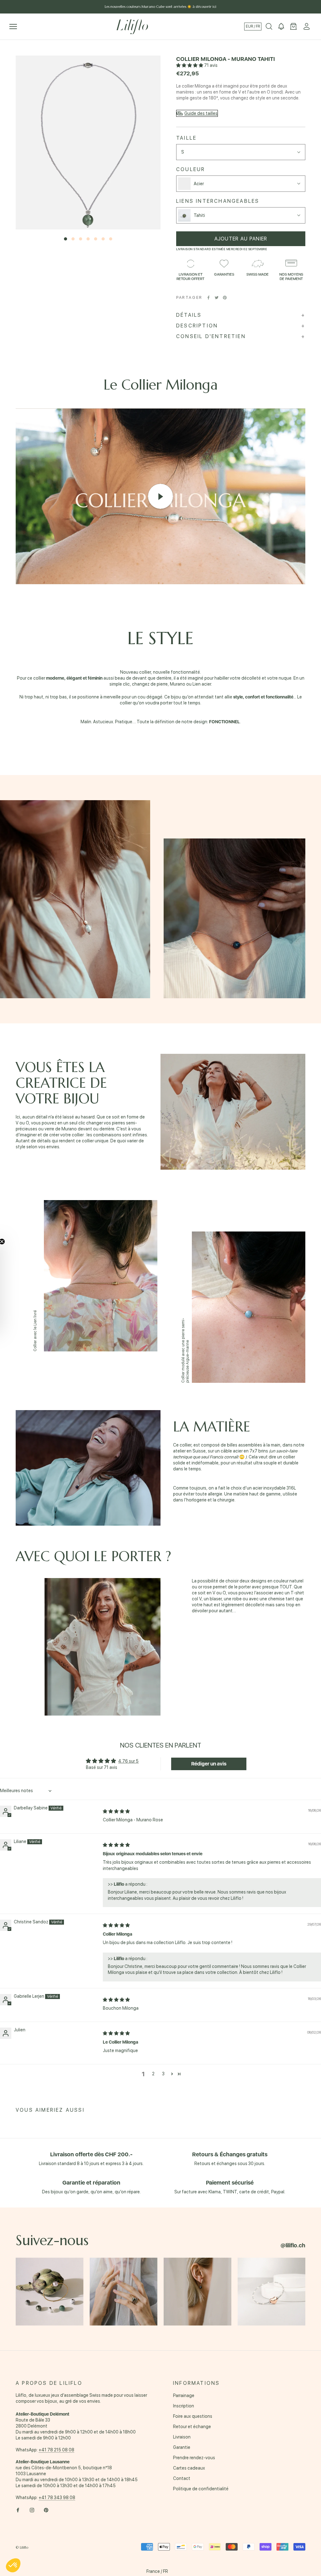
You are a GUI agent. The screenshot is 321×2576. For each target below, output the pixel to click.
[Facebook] (208, 298)
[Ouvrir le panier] (293, 27)
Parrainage (184, 2395)
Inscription (184, 2406)
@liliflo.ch (293, 2245)
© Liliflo (22, 2547)
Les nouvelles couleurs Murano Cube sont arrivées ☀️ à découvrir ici (160, 7)
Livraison (182, 2437)
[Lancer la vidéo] (160, 496)
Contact (182, 2478)
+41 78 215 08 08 (56, 2450)
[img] (116, 1811)
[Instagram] (32, 2510)
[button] (190, 65)
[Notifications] (281, 27)
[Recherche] (269, 27)
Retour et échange (192, 2427)
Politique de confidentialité (201, 2489)
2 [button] (153, 2074)
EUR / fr (253, 26)
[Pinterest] (225, 298)
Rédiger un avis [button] (209, 1764)
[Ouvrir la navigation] (13, 27)
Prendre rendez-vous (194, 2458)
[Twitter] (217, 298)
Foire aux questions (193, 2416)
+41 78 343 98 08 (57, 2498)
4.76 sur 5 (128, 1761)
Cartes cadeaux (189, 2468)
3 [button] (163, 2074)
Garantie (182, 2447)
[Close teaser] (18, 1242)
